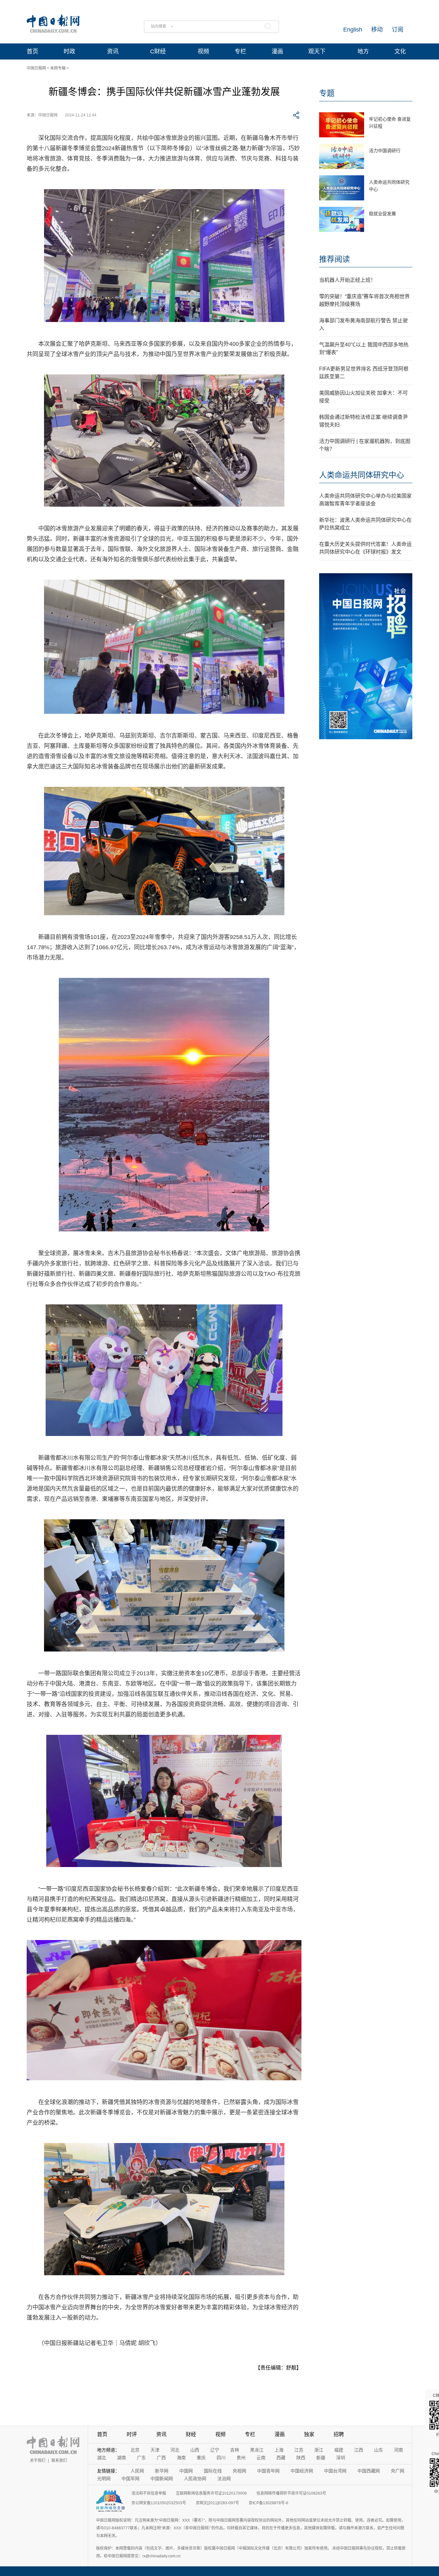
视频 (203, 51)
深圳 (341, 2458)
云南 (261, 2458)
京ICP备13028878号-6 (269, 2503)
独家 (309, 2434)
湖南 (121, 2458)
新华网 (162, 2471)
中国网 (186, 2471)
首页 (32, 51)
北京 (135, 2450)
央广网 (398, 2471)
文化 (400, 51)
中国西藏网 (369, 2471)
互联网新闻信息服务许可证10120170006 (211, 2493)
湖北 (102, 2458)
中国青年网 (268, 2471)
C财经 (158, 51)
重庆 (201, 2458)
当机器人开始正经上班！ (347, 280)
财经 (191, 2434)
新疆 (321, 2458)
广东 (141, 2458)
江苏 (299, 2450)
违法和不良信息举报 (149, 2493)
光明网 (104, 2479)
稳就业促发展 (382, 214)
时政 (69, 51)
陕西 (301, 2458)
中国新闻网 (162, 2479)
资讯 (113, 51)
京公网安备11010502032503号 (159, 2503)
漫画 (277, 51)
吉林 (235, 2450)
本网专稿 (58, 68)
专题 (327, 93)
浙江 (319, 2450)
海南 (181, 2458)
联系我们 (59, 2461)
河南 (399, 2450)
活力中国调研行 (385, 151)
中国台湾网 (335, 2471)
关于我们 (38, 2461)
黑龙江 (257, 2450)
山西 (195, 2450)
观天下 (317, 51)
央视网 (239, 2471)
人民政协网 (195, 2479)
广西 (161, 2458)
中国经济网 (302, 2471)
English (353, 30)
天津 (155, 2450)
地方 (363, 51)
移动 (377, 30)
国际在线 (213, 2471)
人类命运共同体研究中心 (362, 475)
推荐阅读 (335, 259)
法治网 (224, 2479)
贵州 (241, 2458)
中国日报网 (36, 68)
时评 (132, 2434)
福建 (339, 2450)
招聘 (339, 2434)
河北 (175, 2450)
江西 (359, 2450)
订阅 (398, 30)
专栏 (240, 51)
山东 (379, 2450)
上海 (279, 2450)
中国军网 (130, 2479)
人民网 (137, 2471)
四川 (221, 2458)
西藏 (281, 2458)
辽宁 (215, 2450)
